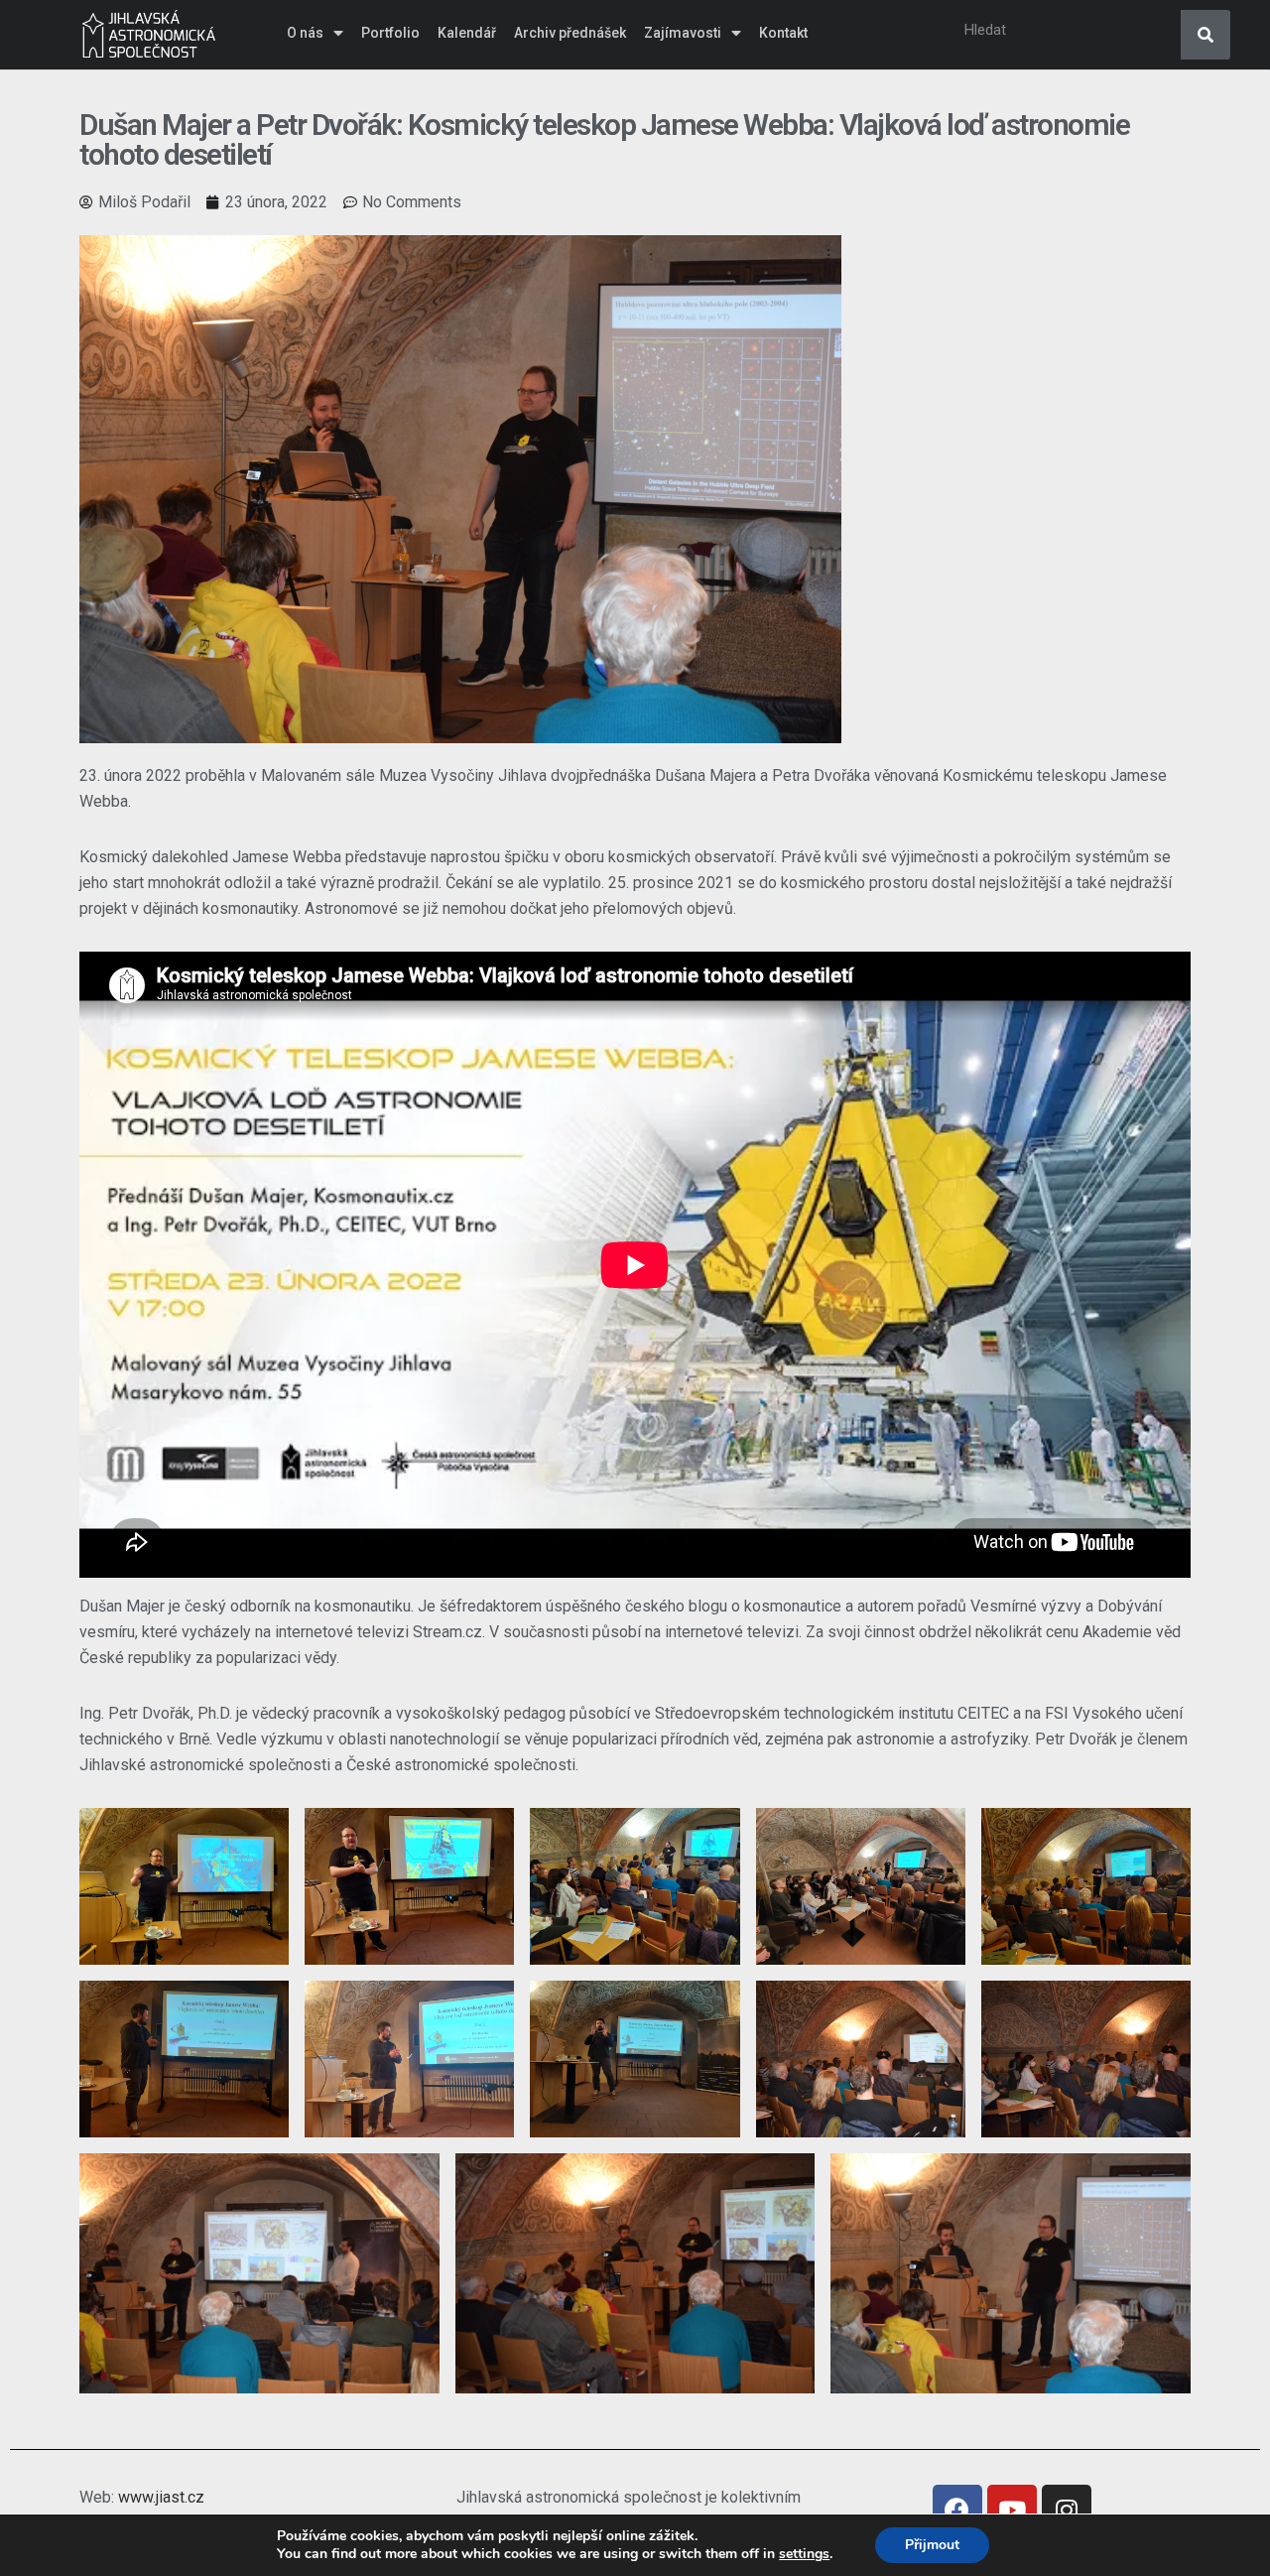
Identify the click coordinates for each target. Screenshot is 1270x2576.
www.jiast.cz (161, 2497)
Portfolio (390, 33)
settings (804, 2554)
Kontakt (783, 33)
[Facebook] (957, 2510)
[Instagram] (1067, 2510)
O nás (305, 33)
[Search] (1206, 35)
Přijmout (932, 2545)
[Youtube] (1012, 2510)
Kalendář (467, 33)
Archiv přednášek (570, 33)
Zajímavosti (683, 33)
